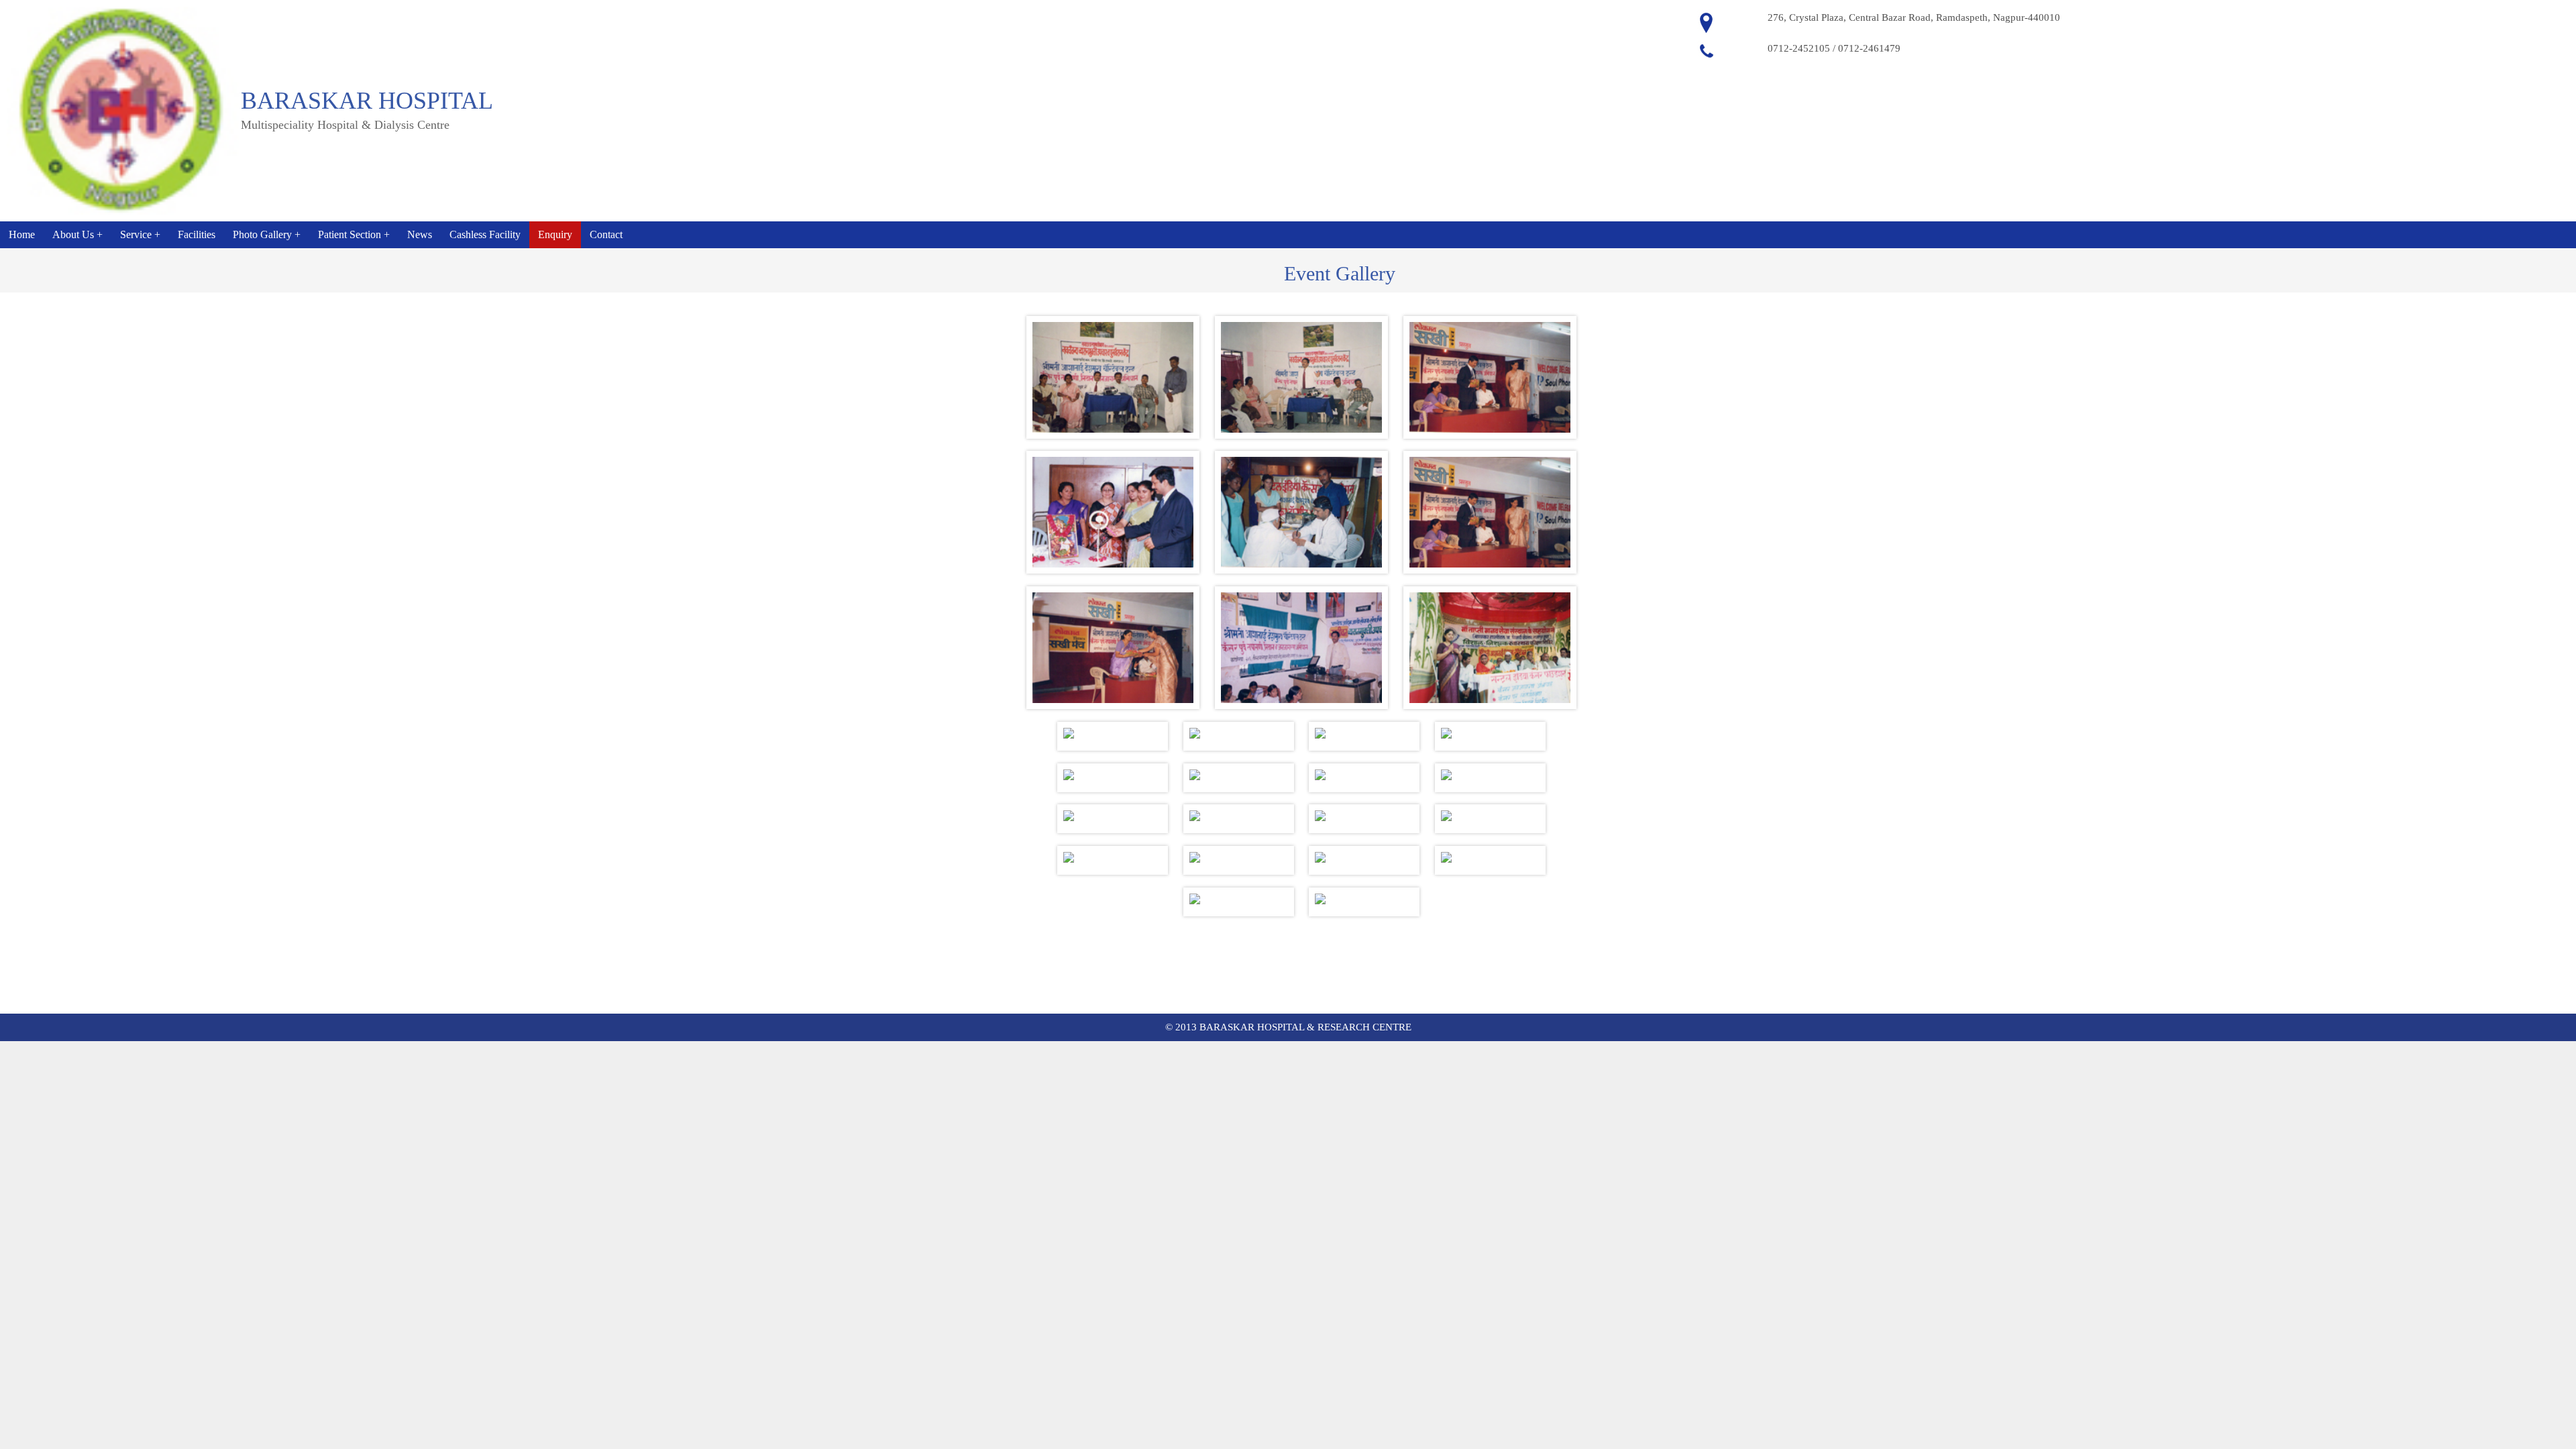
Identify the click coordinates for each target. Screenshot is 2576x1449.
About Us (73, 234)
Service (136, 234)
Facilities (197, 234)
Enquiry (555, 234)
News (420, 234)
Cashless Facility (485, 234)
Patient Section (350, 234)
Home (22, 234)
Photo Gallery (262, 234)
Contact (606, 234)
